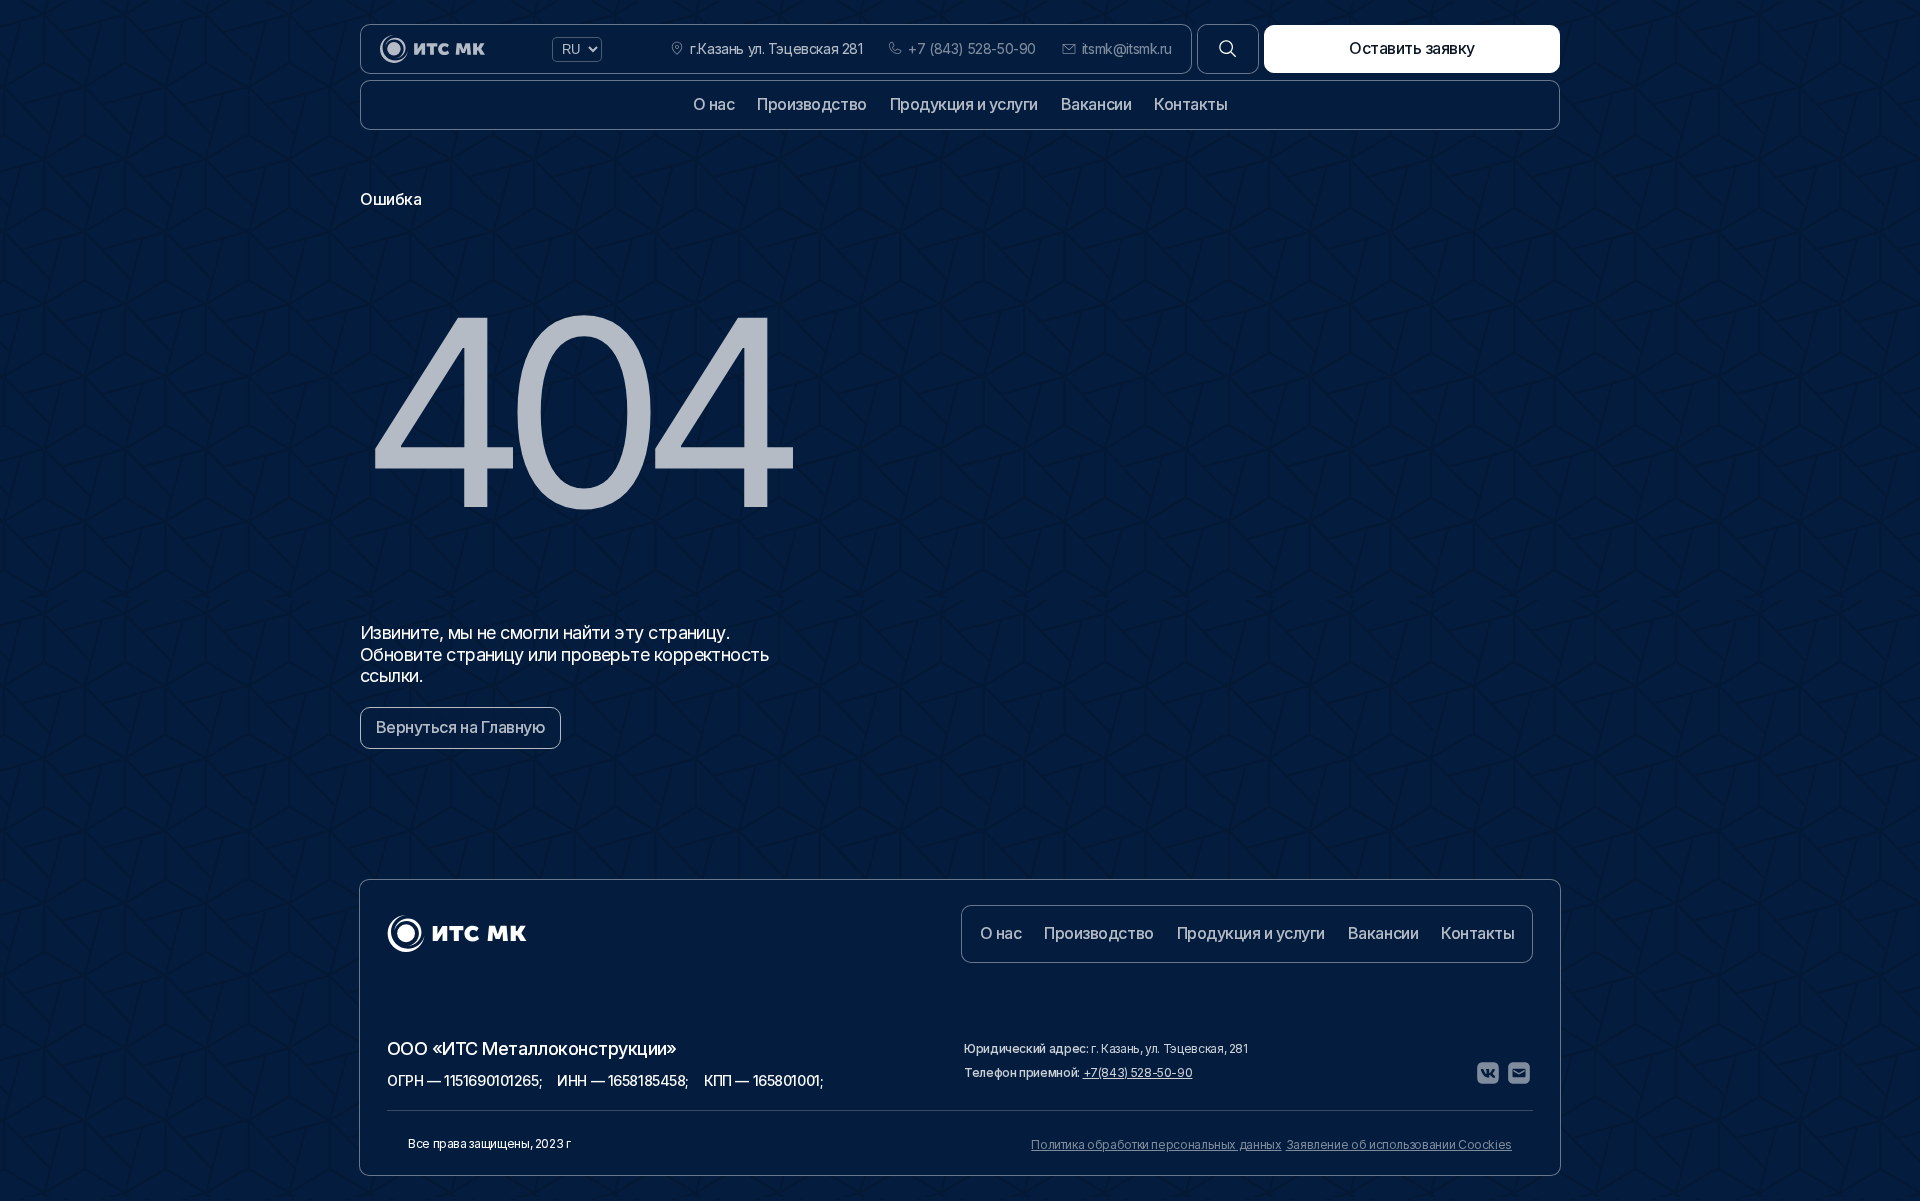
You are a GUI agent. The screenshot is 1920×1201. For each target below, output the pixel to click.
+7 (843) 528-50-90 (971, 49)
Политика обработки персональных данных (1156, 1144)
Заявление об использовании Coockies (1399, 1144)
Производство (811, 104)
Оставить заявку (1412, 48)
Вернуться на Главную (460, 727)
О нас (714, 104)
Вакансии (1096, 104)
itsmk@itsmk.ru (1127, 49)
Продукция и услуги (964, 104)
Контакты (1190, 104)
